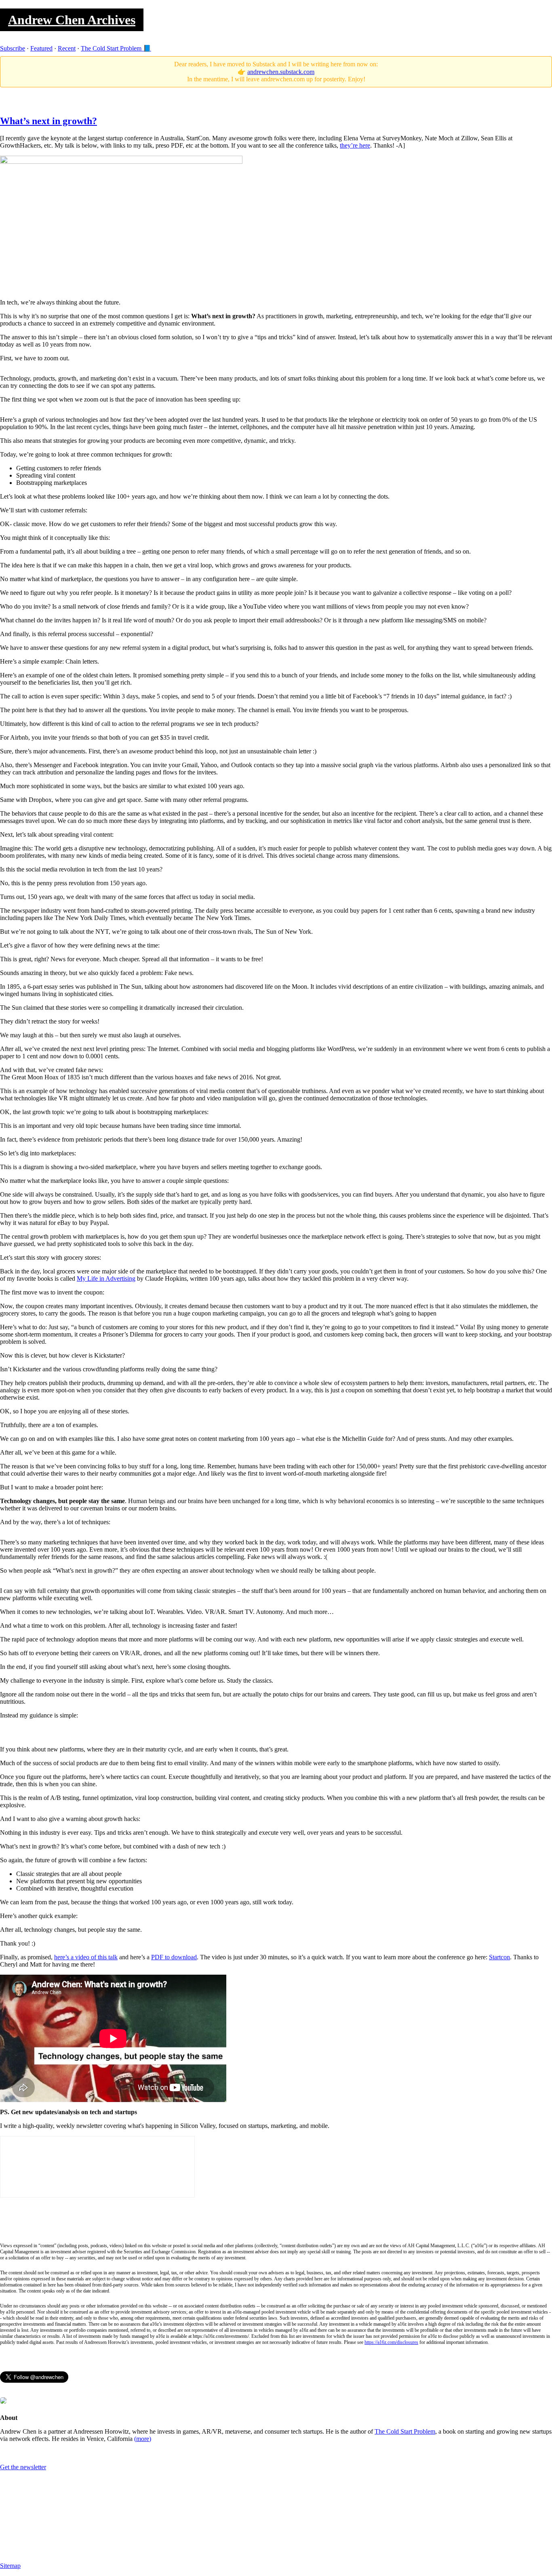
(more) (143, 2439)
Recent (67, 48)
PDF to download (174, 1957)
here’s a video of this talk (86, 1957)
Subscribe (13, 48)
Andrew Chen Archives (72, 20)
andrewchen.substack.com (281, 72)
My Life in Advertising (106, 1278)
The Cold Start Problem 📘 (116, 48)
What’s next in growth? (48, 121)
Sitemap (10, 2566)
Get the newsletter (23, 2467)
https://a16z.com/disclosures (391, 2342)
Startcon (499, 1957)
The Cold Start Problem (405, 2431)
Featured (41, 48)
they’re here (355, 145)
